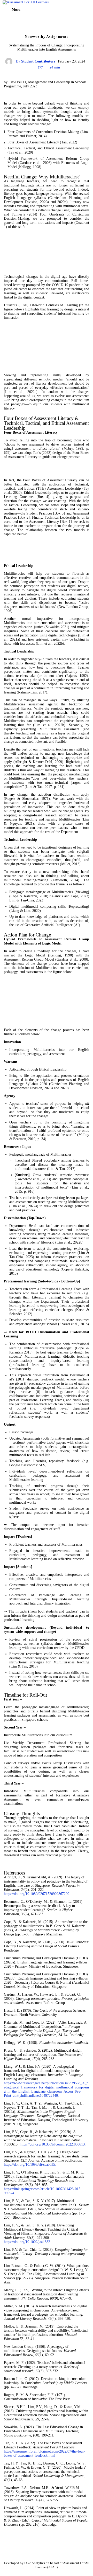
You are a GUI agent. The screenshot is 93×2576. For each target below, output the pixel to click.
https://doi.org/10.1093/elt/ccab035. (30, 2165)
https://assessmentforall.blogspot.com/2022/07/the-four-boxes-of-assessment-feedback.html (45, 2453)
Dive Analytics (35, 2563)
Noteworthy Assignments (46, 37)
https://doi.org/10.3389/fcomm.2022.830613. (53, 2144)
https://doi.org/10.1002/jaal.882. (28, 2242)
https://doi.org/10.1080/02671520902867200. (37, 1894)
